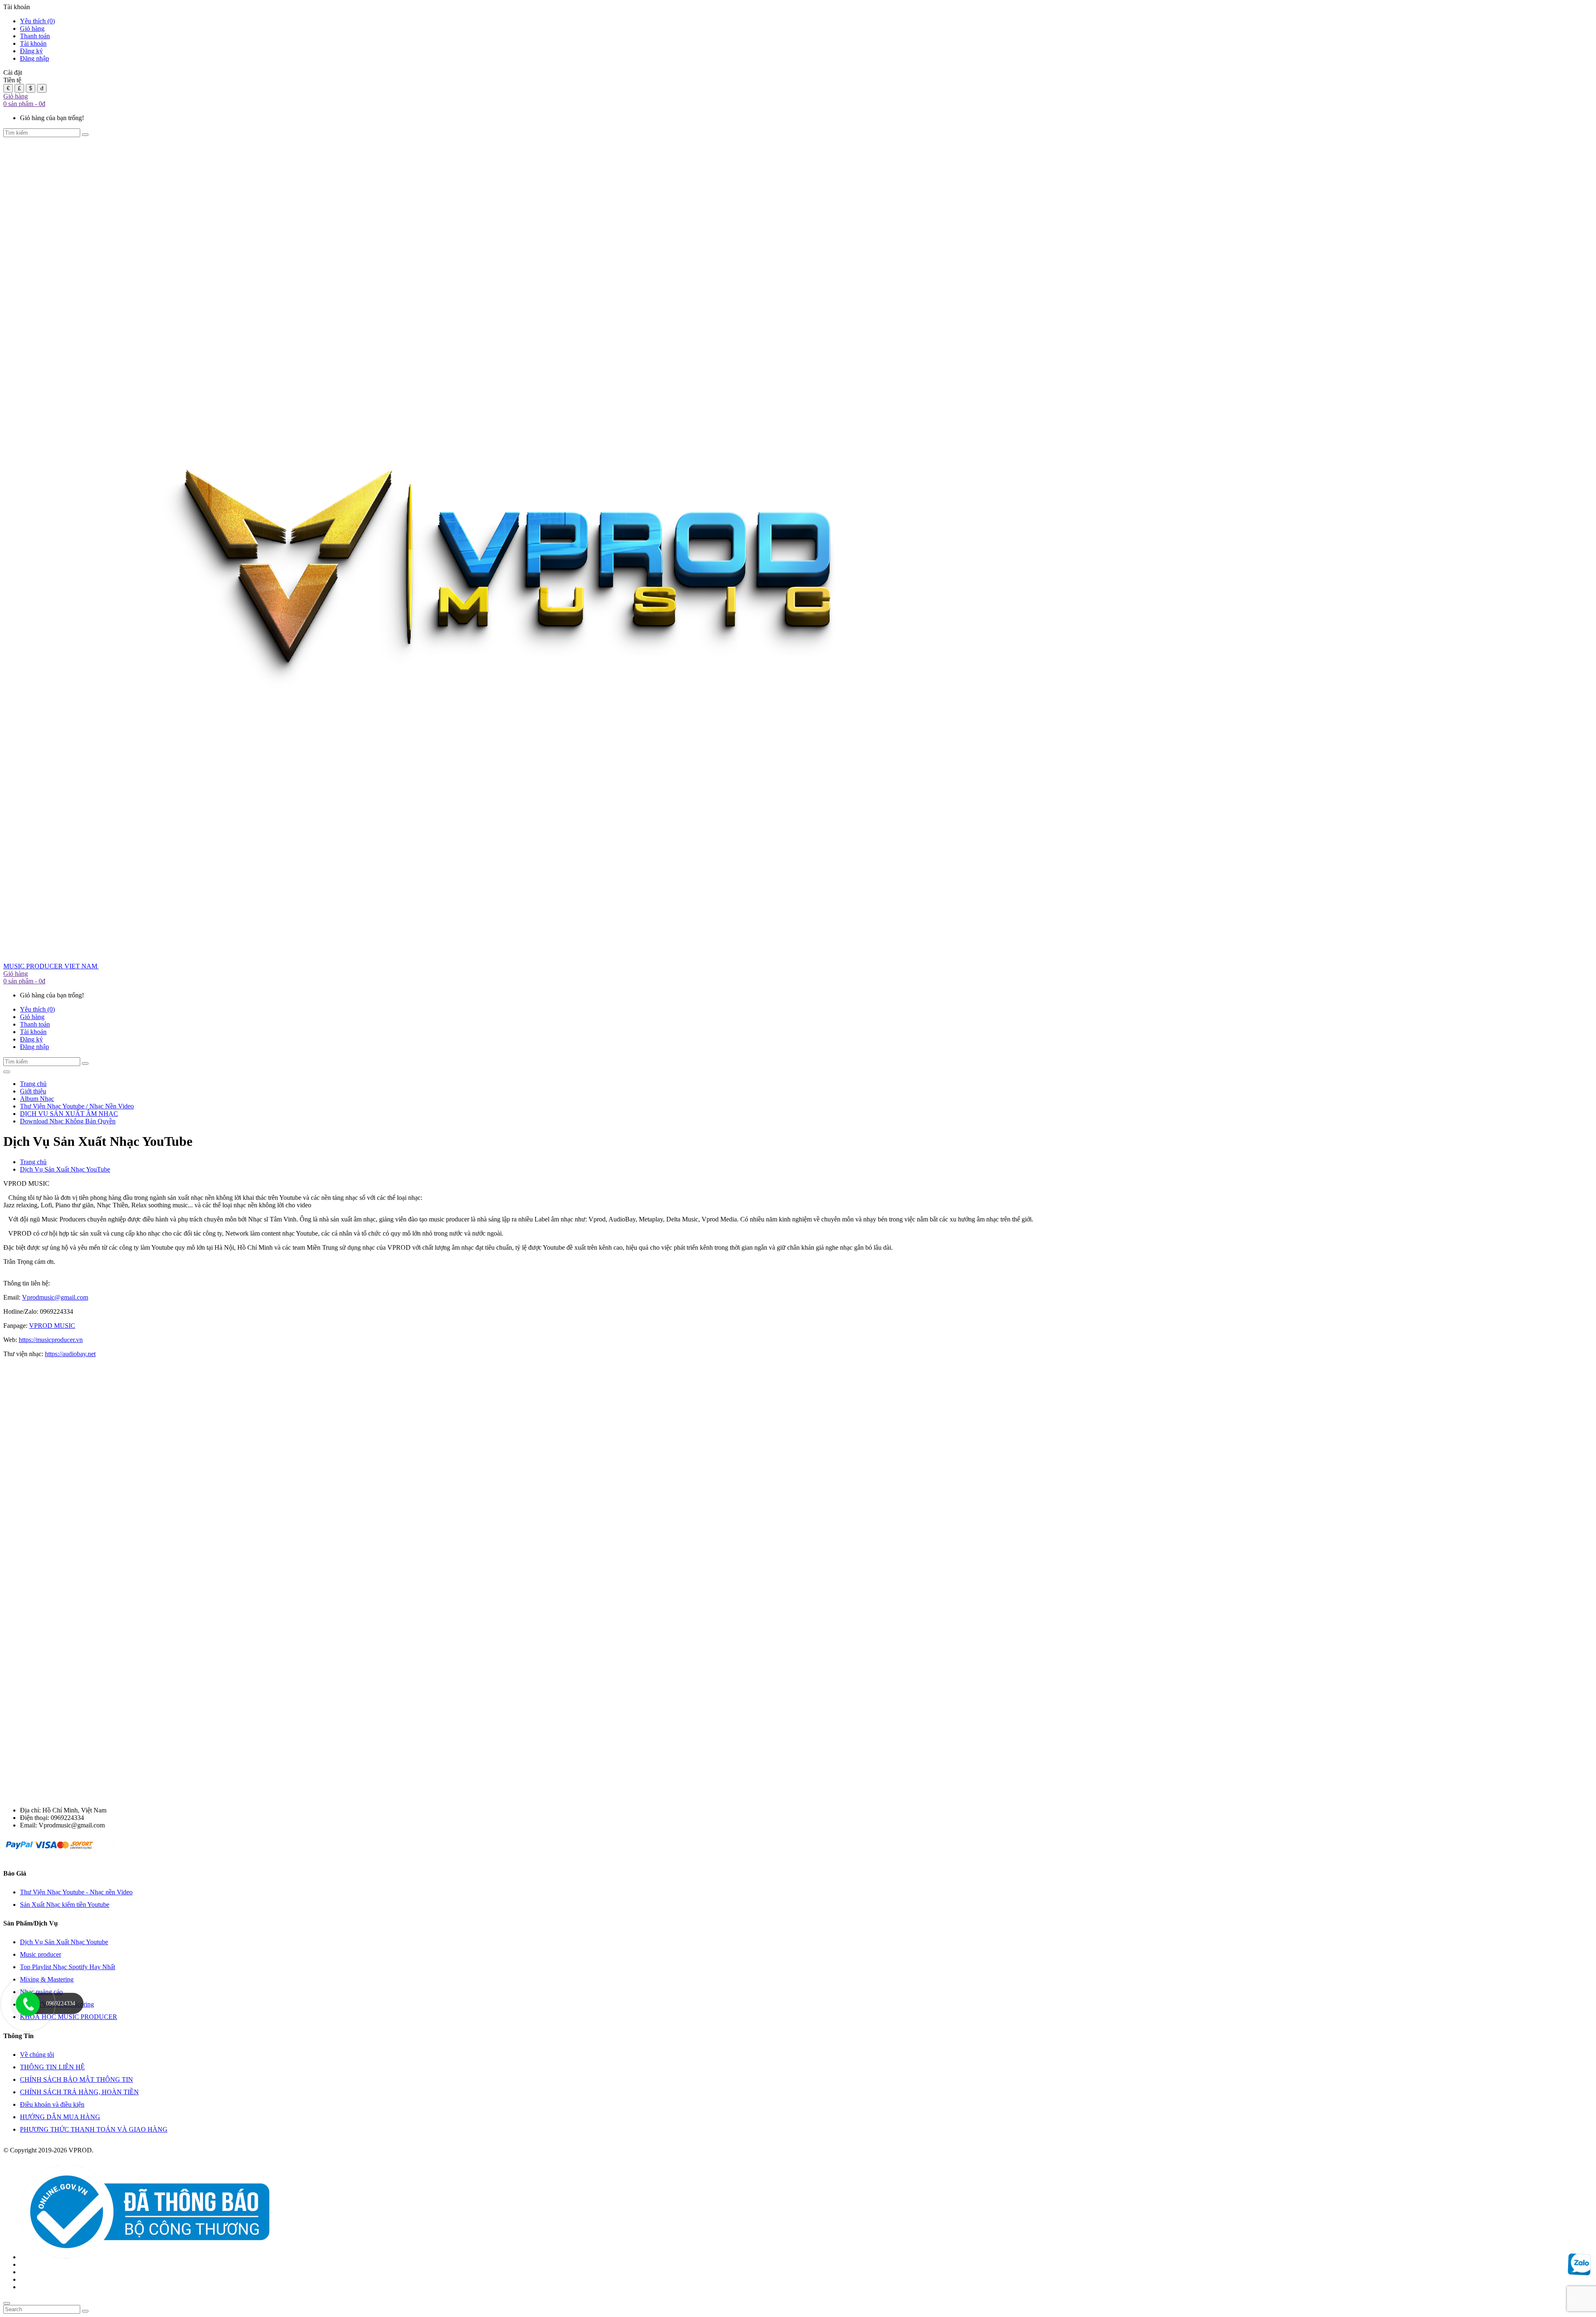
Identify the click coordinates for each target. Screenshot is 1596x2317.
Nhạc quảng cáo (41, 1992)
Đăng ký (31, 51)
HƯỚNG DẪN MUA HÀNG (60, 2117)
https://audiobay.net (70, 1354)
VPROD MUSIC (52, 1326)
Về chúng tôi (37, 2055)
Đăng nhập (34, 58)
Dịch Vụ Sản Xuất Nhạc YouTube (65, 1169)
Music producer (41, 1954)
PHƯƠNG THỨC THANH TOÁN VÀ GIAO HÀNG (94, 2129)
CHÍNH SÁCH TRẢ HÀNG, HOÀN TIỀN (79, 2092)
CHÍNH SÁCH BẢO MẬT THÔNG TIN (76, 2079)
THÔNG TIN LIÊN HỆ (52, 2067)
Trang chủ (33, 1162)
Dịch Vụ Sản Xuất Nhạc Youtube (64, 1942)
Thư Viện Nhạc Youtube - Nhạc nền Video (76, 1892)
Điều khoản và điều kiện (52, 2104)
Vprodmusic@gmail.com (55, 1297)
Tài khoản (33, 43)
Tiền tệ (12, 80)
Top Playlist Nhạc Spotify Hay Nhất (68, 1967)
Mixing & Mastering (47, 1979)
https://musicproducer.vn (51, 1340)
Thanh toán (35, 36)
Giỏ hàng (32, 28)
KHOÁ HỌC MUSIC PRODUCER (69, 2017)
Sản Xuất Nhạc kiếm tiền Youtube (65, 1905)
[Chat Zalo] (1579, 2272)
